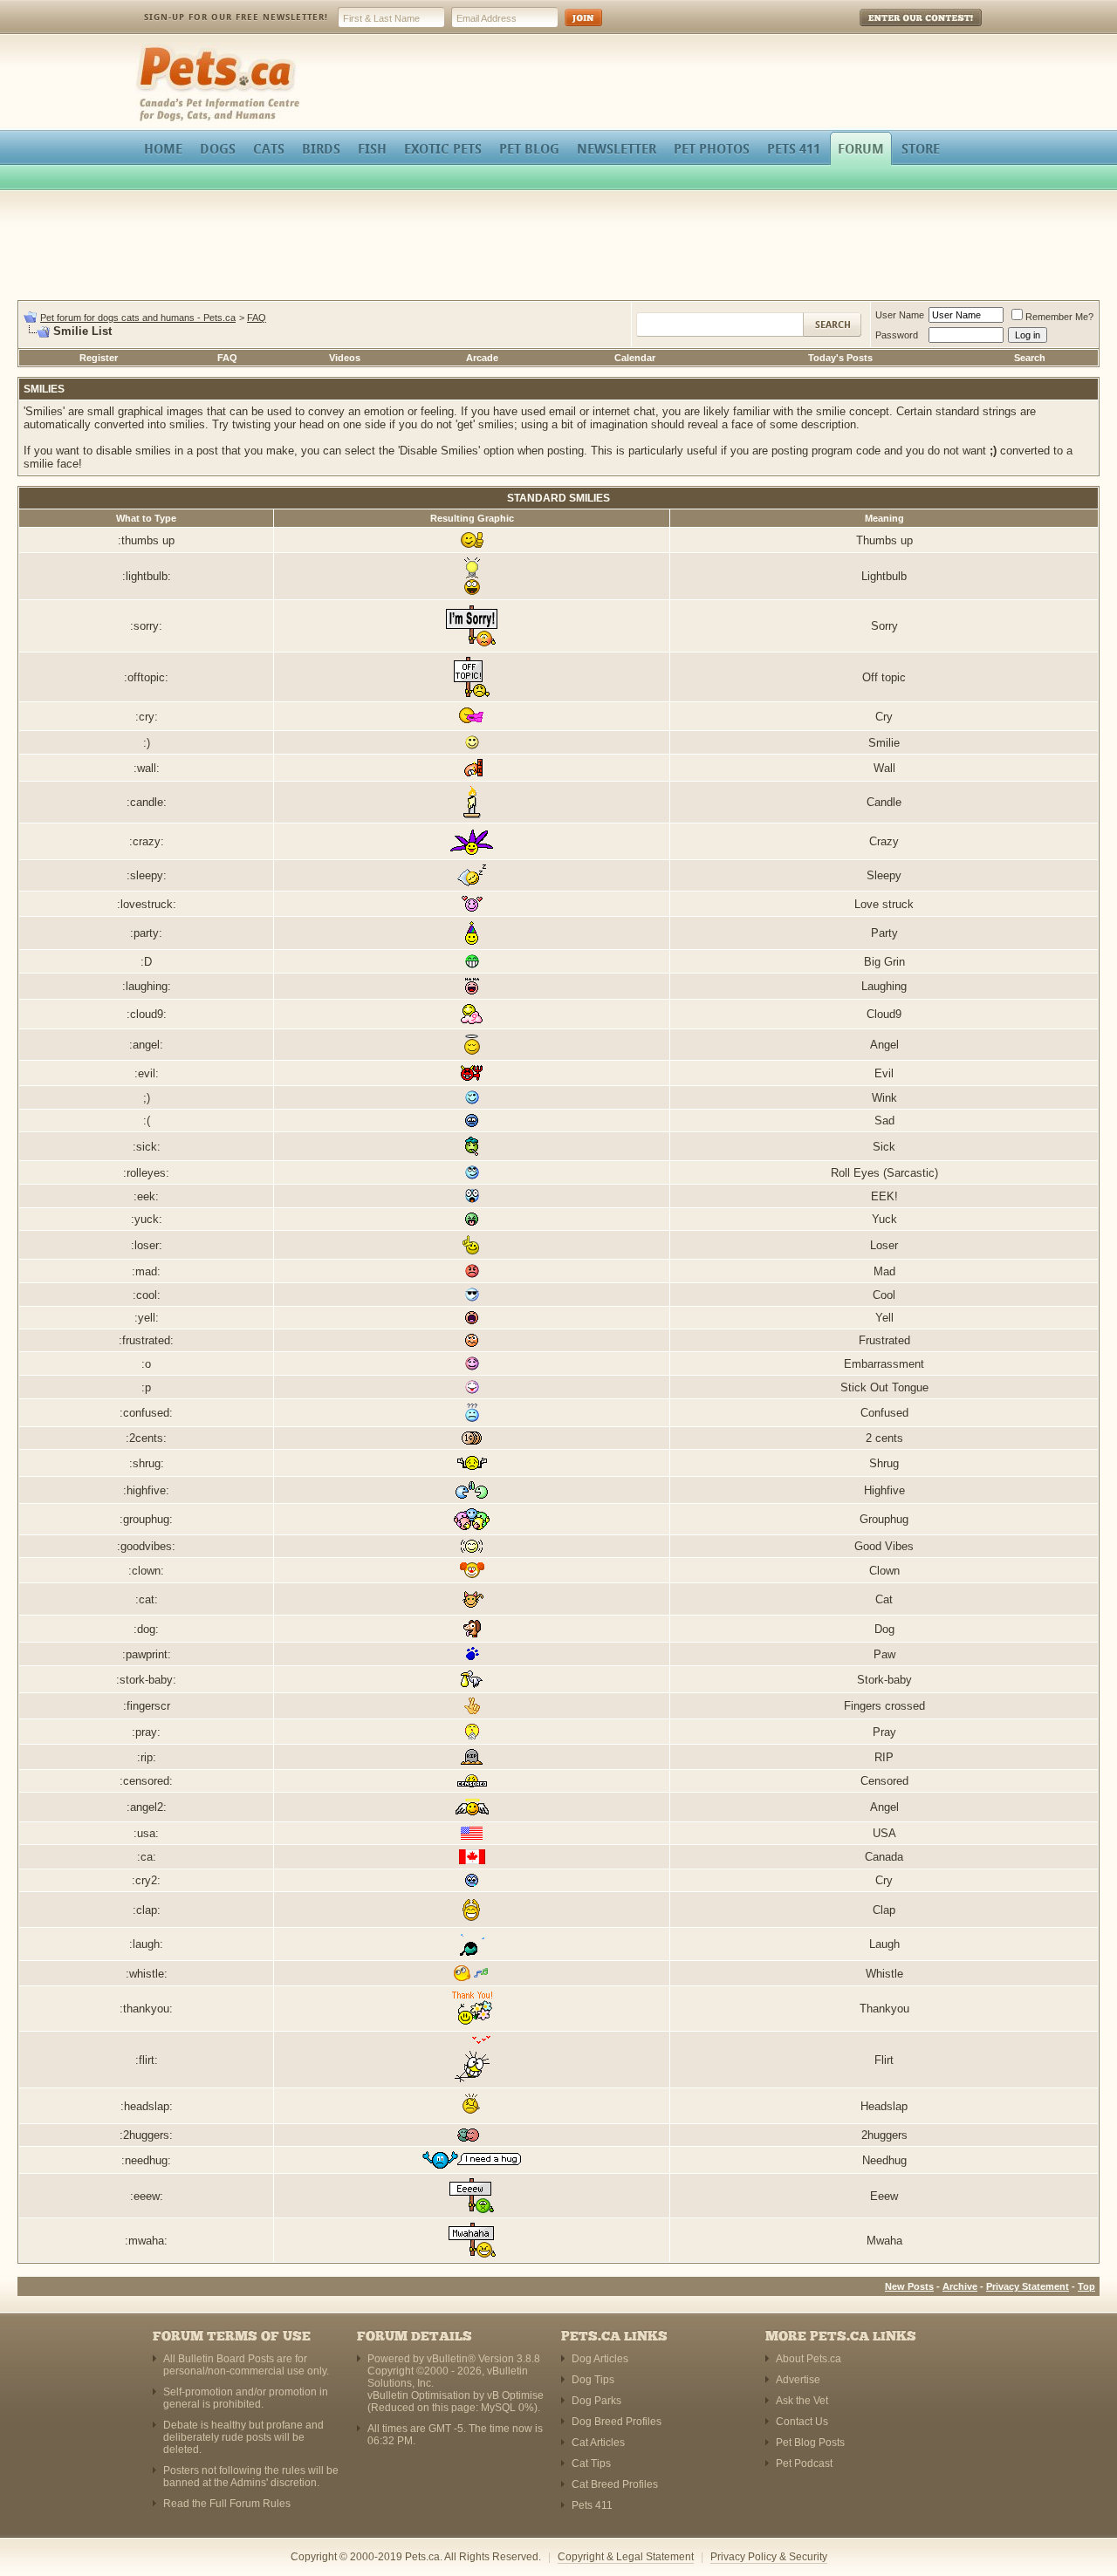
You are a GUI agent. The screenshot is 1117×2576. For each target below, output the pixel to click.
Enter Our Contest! (898, 30)
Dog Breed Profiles (617, 2422)
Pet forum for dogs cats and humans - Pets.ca (138, 318)
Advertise (798, 2380)
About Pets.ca (809, 2359)
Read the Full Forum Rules (227, 2504)
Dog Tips (593, 2380)
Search (1030, 358)
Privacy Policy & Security (769, 2557)
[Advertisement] (558, 248)
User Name (900, 315)
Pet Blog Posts (810, 2443)
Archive (960, 2286)
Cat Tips (591, 2463)
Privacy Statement (1028, 2286)
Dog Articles (600, 2359)
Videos (345, 358)
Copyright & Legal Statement (626, 2557)
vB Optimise (515, 2395)
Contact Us (802, 2422)
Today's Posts (840, 358)
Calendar (635, 358)
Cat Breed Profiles (615, 2484)
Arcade (482, 358)
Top (1086, 2286)
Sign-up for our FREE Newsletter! (236, 17)
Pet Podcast (804, 2463)
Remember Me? (1059, 317)
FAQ (257, 318)
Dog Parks (596, 2401)
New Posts (909, 2286)
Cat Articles (598, 2443)
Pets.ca (155, 48)
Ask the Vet (802, 2401)
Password (897, 335)
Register (99, 358)
